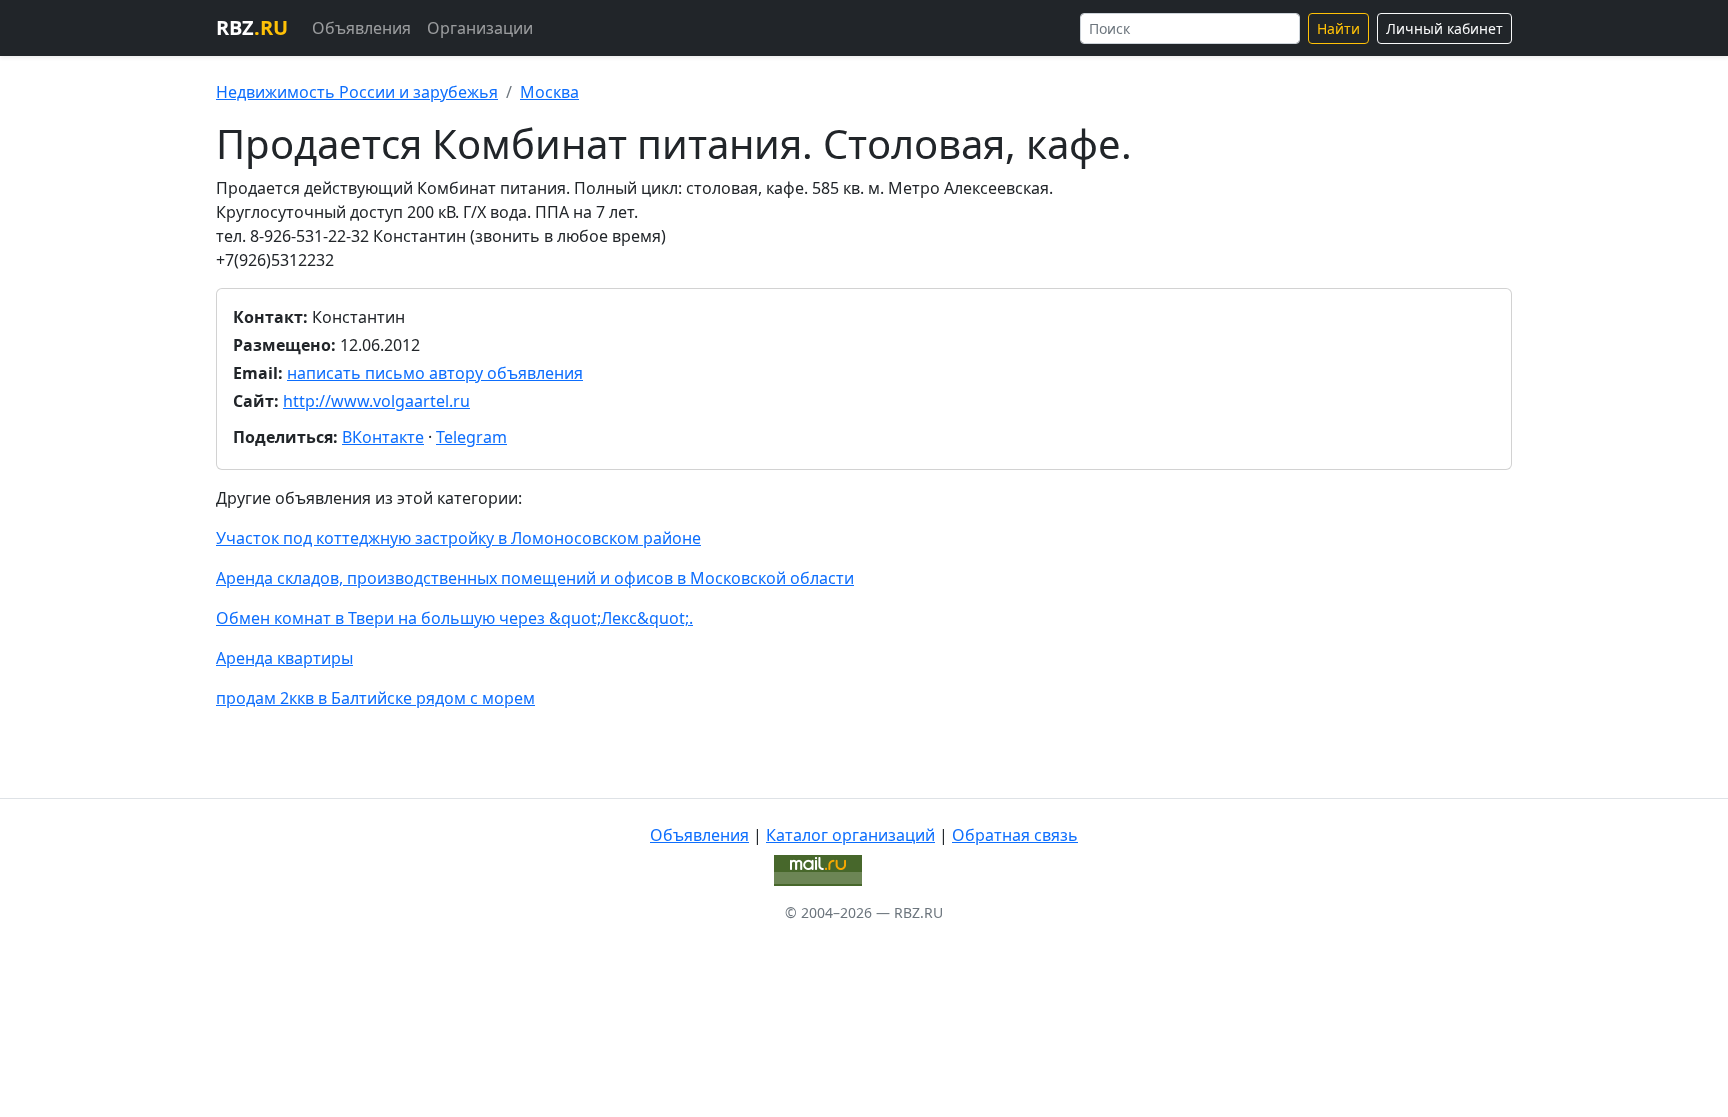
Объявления (361, 28)
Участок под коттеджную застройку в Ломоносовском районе (458, 538)
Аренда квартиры (284, 658)
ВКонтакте (383, 437)
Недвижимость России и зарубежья (357, 92)
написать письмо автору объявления (435, 373)
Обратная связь (1015, 835)
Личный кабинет (1444, 28)
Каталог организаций (850, 835)
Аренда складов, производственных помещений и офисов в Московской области (535, 578)
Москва (549, 92)
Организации (480, 28)
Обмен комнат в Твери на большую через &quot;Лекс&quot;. (454, 618)
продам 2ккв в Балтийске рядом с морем (375, 698)
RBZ (252, 27)
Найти (1338, 28)
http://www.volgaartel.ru (376, 401)
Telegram (471, 437)
